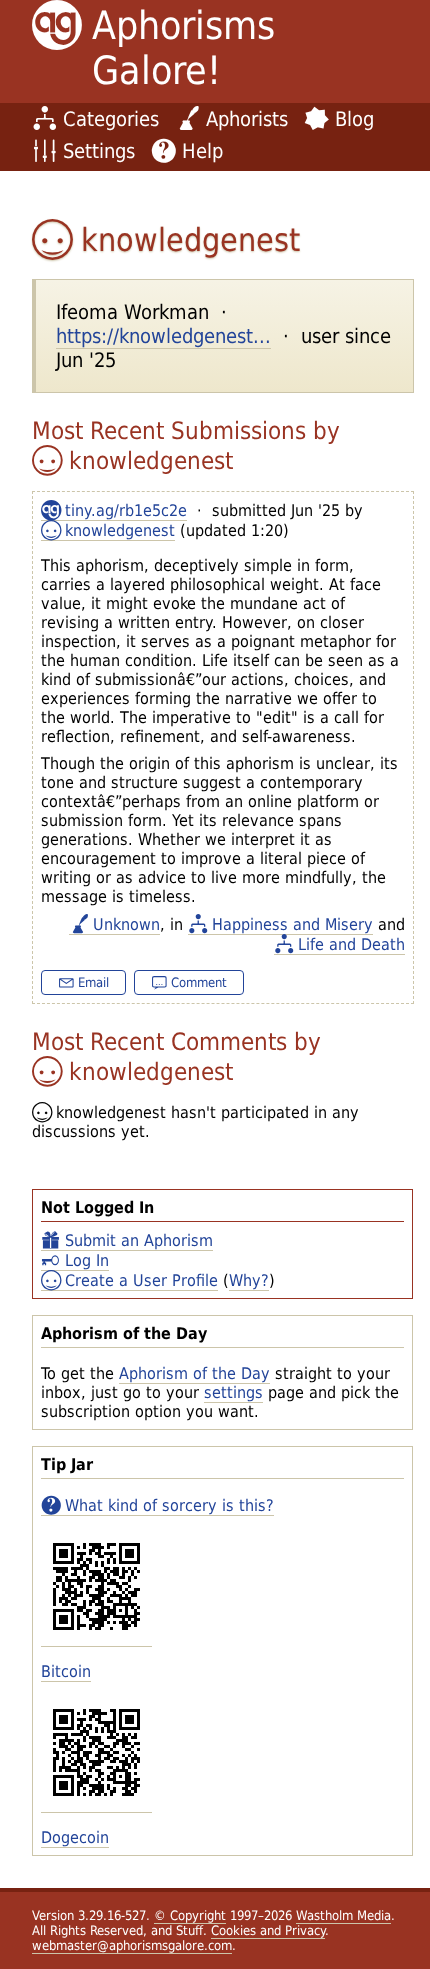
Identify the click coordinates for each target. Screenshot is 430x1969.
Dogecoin (75, 1837)
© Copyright (190, 1915)
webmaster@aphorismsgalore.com (132, 1945)
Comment (199, 982)
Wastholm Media (343, 1915)
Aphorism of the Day (194, 1373)
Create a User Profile (141, 1280)
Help (202, 151)
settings (233, 1392)
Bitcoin (66, 1671)
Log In (87, 1260)
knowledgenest (120, 530)
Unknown (126, 924)
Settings (99, 151)
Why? (249, 1280)
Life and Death (351, 944)
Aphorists (247, 119)
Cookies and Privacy (268, 1930)
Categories (111, 119)
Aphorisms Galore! (183, 48)
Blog (354, 119)
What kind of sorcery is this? (169, 1505)
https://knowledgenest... (163, 336)
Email (93, 982)
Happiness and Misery (292, 924)
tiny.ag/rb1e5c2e (126, 510)
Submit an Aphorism (139, 1240)
